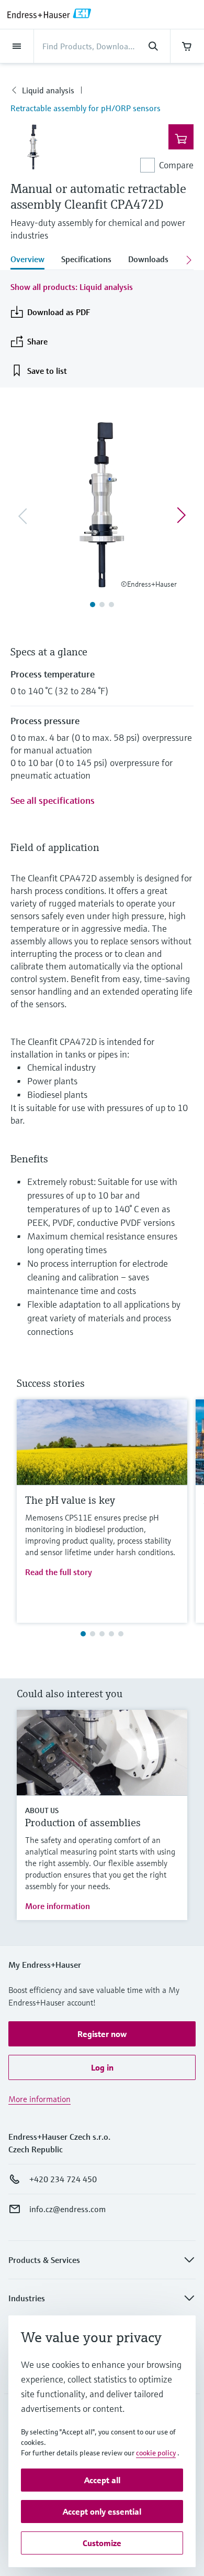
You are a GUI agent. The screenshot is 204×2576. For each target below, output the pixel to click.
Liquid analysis (48, 90)
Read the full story (59, 1572)
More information (58, 1906)
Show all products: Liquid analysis (72, 287)
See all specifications (53, 800)
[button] (102, 2034)
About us (42, 1810)
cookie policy (156, 2453)
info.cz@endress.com (67, 2209)
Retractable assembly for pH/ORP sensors (86, 108)
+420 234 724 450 (63, 2179)
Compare (176, 165)
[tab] (32, 260)
